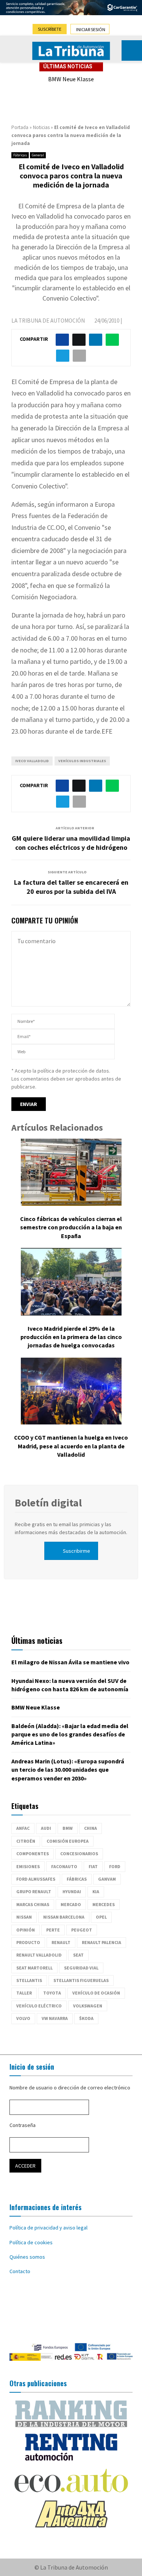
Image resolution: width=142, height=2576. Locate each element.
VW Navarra (55, 2018)
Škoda (86, 2018)
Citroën (26, 1841)
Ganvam (107, 1879)
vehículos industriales (82, 761)
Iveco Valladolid (32, 761)
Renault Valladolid (39, 1955)
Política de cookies (31, 2242)
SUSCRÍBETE (50, 29)
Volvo (23, 2018)
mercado (71, 1904)
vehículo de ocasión (96, 1993)
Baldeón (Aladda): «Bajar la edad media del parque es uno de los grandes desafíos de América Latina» (70, 1734)
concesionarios (79, 1854)
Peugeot (82, 1930)
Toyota (52, 1993)
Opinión (26, 1930)
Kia (96, 1891)
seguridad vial (81, 1968)
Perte (53, 1930)
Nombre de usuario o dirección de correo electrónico (70, 2088)
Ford (115, 1866)
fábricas (77, 1879)
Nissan (24, 1917)
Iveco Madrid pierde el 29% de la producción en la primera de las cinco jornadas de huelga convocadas (71, 1337)
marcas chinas (33, 1904)
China (91, 1828)
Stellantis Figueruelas (81, 1980)
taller (24, 1993)
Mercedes (104, 1904)
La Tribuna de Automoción (48, 321)
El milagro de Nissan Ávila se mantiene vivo (70, 1662)
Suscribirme (76, 1551)
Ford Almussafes (36, 1879)
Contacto (20, 2271)
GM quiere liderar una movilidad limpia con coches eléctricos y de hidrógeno (71, 843)
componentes (33, 1854)
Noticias (41, 127)
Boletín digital (48, 1503)
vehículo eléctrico (39, 2006)
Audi (46, 1828)
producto (28, 1942)
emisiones (28, 1866)
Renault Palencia (101, 1942)
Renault (61, 1942)
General (38, 155)
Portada (20, 127)
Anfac (23, 1828)
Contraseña (23, 2125)
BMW (68, 1828)
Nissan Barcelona (64, 1917)
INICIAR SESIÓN (91, 29)
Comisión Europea (68, 1841)
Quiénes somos (27, 2257)
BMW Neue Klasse (71, 79)
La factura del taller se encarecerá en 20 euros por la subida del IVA (71, 887)
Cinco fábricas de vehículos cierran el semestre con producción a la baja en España (71, 1227)
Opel (101, 1917)
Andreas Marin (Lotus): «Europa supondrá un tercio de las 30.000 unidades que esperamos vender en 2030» (68, 1770)
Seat (78, 1955)
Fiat (93, 1866)
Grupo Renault (34, 1891)
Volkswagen (88, 2006)
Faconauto (64, 1866)
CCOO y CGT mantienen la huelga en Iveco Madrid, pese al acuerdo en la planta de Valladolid (71, 1446)
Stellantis (29, 1980)
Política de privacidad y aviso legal (48, 2228)
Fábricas (20, 155)
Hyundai (72, 1891)
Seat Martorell (34, 1968)
